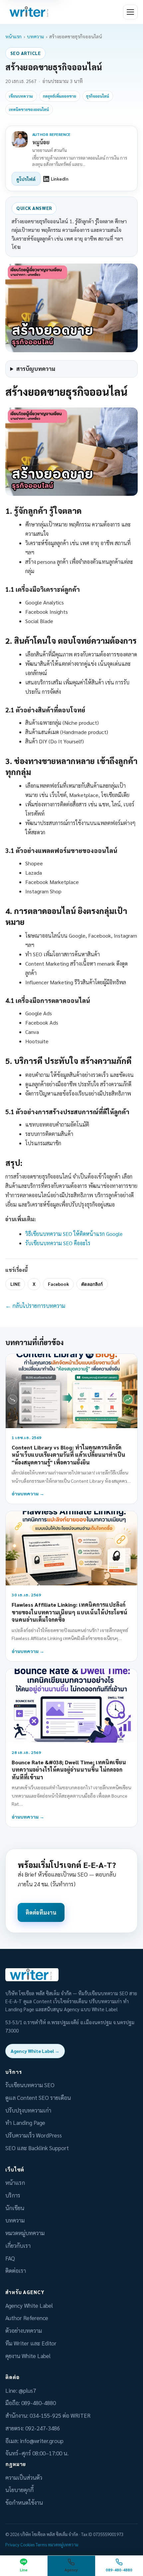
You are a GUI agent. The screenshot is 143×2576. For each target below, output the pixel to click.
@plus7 (27, 2390)
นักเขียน (15, 2208)
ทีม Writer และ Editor (31, 2343)
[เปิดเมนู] (130, 12)
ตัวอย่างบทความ (24, 2330)
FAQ (10, 2258)
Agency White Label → (35, 2051)
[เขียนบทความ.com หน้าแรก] (30, 12)
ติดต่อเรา (16, 2270)
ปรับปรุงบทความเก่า (28, 2110)
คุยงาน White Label (28, 2356)
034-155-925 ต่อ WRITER (60, 2415)
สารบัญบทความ (36, 369)
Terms (41, 2545)
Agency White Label (29, 2305)
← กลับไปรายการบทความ (35, 1305)
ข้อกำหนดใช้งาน (24, 2502)
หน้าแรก (13, 36)
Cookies (27, 2545)
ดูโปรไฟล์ (26, 179)
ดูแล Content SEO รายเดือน (38, 2098)
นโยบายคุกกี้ (19, 2490)
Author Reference (27, 2318)
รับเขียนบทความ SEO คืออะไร (58, 1243)
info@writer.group (42, 2441)
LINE (15, 1284)
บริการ (13, 2195)
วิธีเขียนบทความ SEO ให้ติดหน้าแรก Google (74, 1234)
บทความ (35, 36)
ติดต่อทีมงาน (41, 1912)
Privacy (12, 2545)
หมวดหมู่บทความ (25, 2233)
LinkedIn (60, 179)
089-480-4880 (39, 2403)
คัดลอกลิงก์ (92, 1284)
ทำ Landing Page (25, 2123)
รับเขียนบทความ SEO (30, 2085)
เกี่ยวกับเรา (18, 2245)
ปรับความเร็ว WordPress (34, 2135)
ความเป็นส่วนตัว (24, 2477)
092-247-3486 (43, 2428)
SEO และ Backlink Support (37, 2148)
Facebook (58, 1284)
